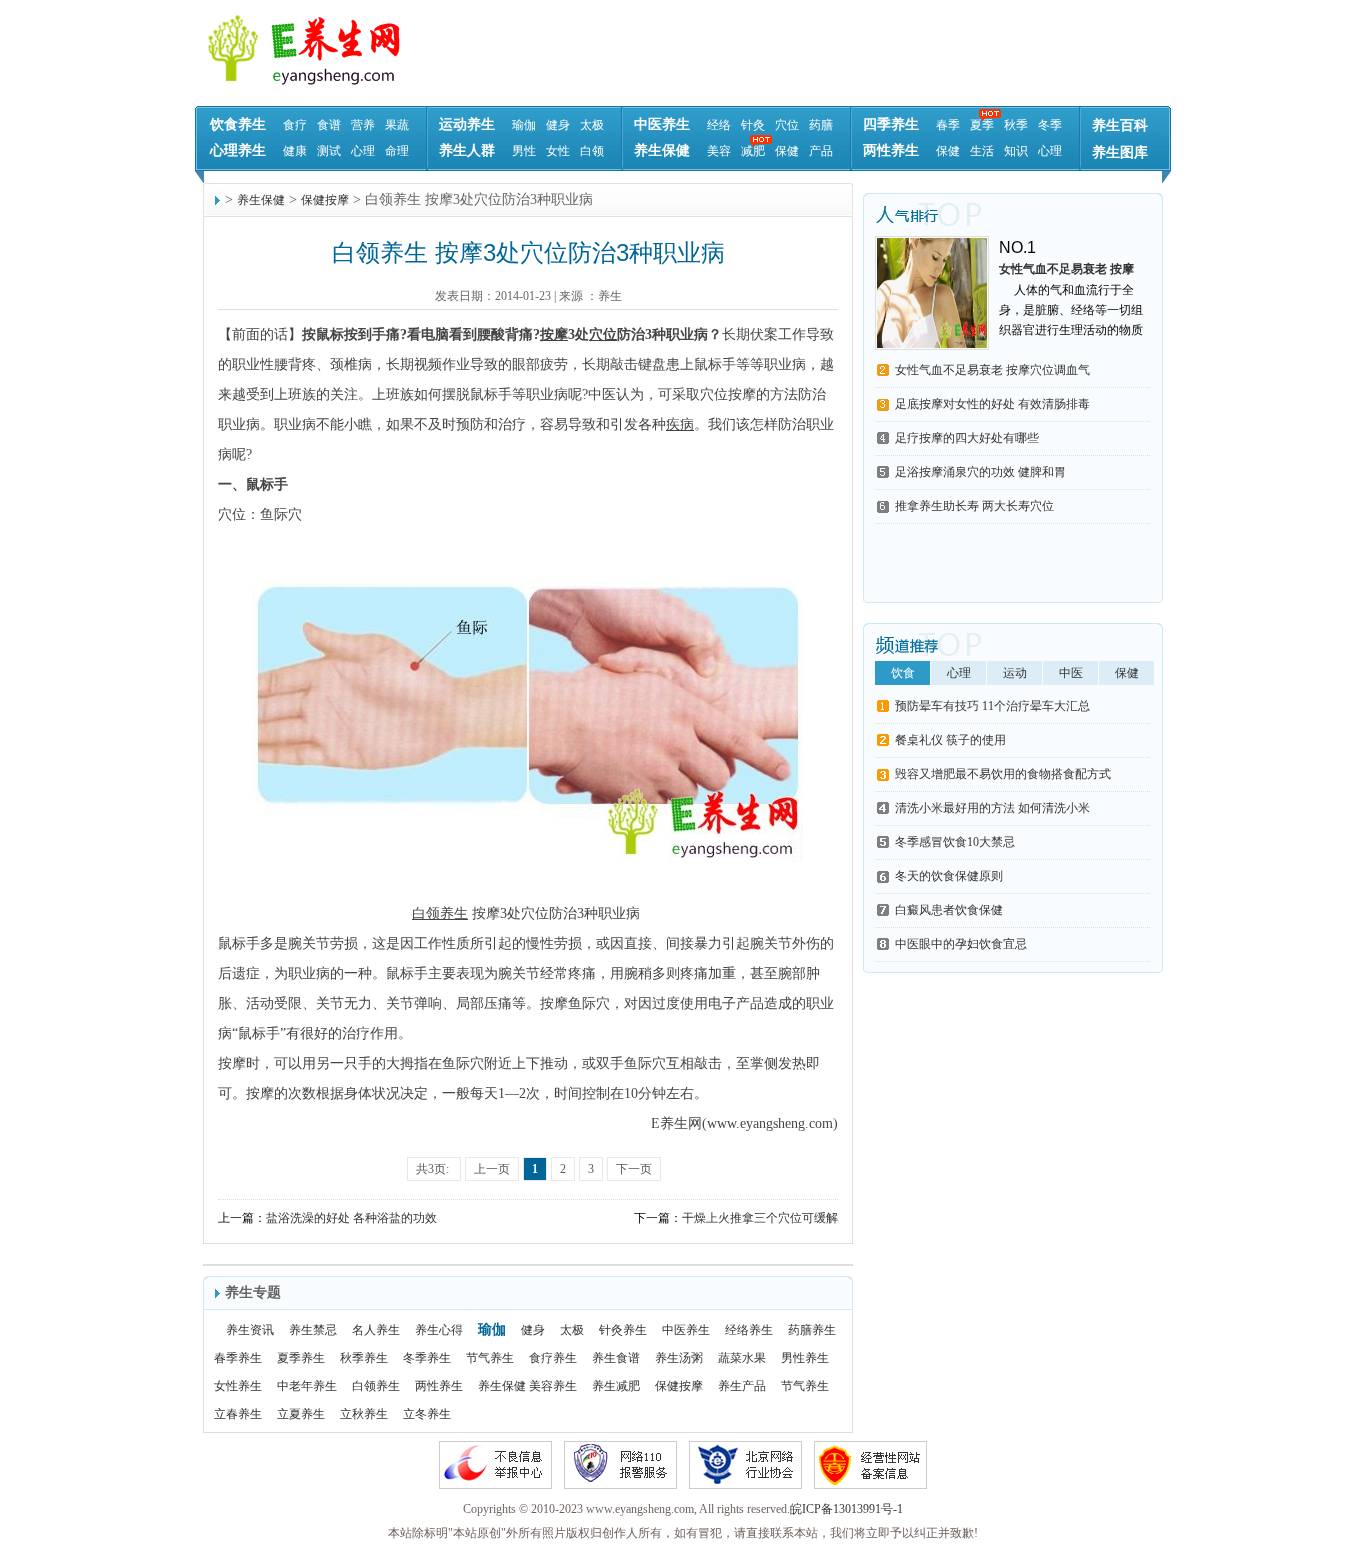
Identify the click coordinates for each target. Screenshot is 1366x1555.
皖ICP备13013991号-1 (846, 1509)
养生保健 (662, 150)
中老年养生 (307, 1386)
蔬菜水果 (742, 1358)
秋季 (1016, 125)
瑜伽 (524, 125)
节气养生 (490, 1358)
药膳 (821, 125)
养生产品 (742, 1386)
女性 (558, 151)
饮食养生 (238, 124)
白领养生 (376, 1386)
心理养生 (238, 150)
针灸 (753, 125)
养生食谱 (616, 1358)
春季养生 (238, 1358)
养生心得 (439, 1330)
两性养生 (891, 150)
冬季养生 (427, 1358)
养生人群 (467, 150)
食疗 (295, 125)
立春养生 (238, 1414)
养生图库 (1120, 152)
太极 (592, 125)
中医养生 (662, 124)
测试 (329, 151)
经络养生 (749, 1330)
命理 (397, 151)
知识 (1016, 151)
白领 (592, 151)
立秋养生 (364, 1414)
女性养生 (238, 1386)
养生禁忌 (313, 1330)
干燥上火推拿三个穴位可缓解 (760, 1218)
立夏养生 (301, 1414)
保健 (787, 151)
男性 (524, 151)
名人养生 (376, 1330)
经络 (719, 125)
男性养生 (805, 1358)
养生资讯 (250, 1330)
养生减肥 (616, 1386)
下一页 (634, 1169)
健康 (295, 151)
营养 (363, 125)
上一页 (492, 1169)
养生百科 (1120, 125)
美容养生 (553, 1386)
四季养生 (891, 124)
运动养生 (467, 124)
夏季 (982, 125)
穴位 (787, 125)
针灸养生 (623, 1330)
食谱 (329, 125)
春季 (948, 125)
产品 (821, 151)
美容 (719, 151)
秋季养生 (364, 1358)
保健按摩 (325, 200)
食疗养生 (553, 1358)
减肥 (753, 151)
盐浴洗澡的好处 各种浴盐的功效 (351, 1218)
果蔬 (397, 125)
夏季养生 (301, 1358)
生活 (982, 151)
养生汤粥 (679, 1358)
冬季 (1050, 125)
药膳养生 (812, 1330)
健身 (558, 125)
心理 (363, 151)
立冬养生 (427, 1414)
